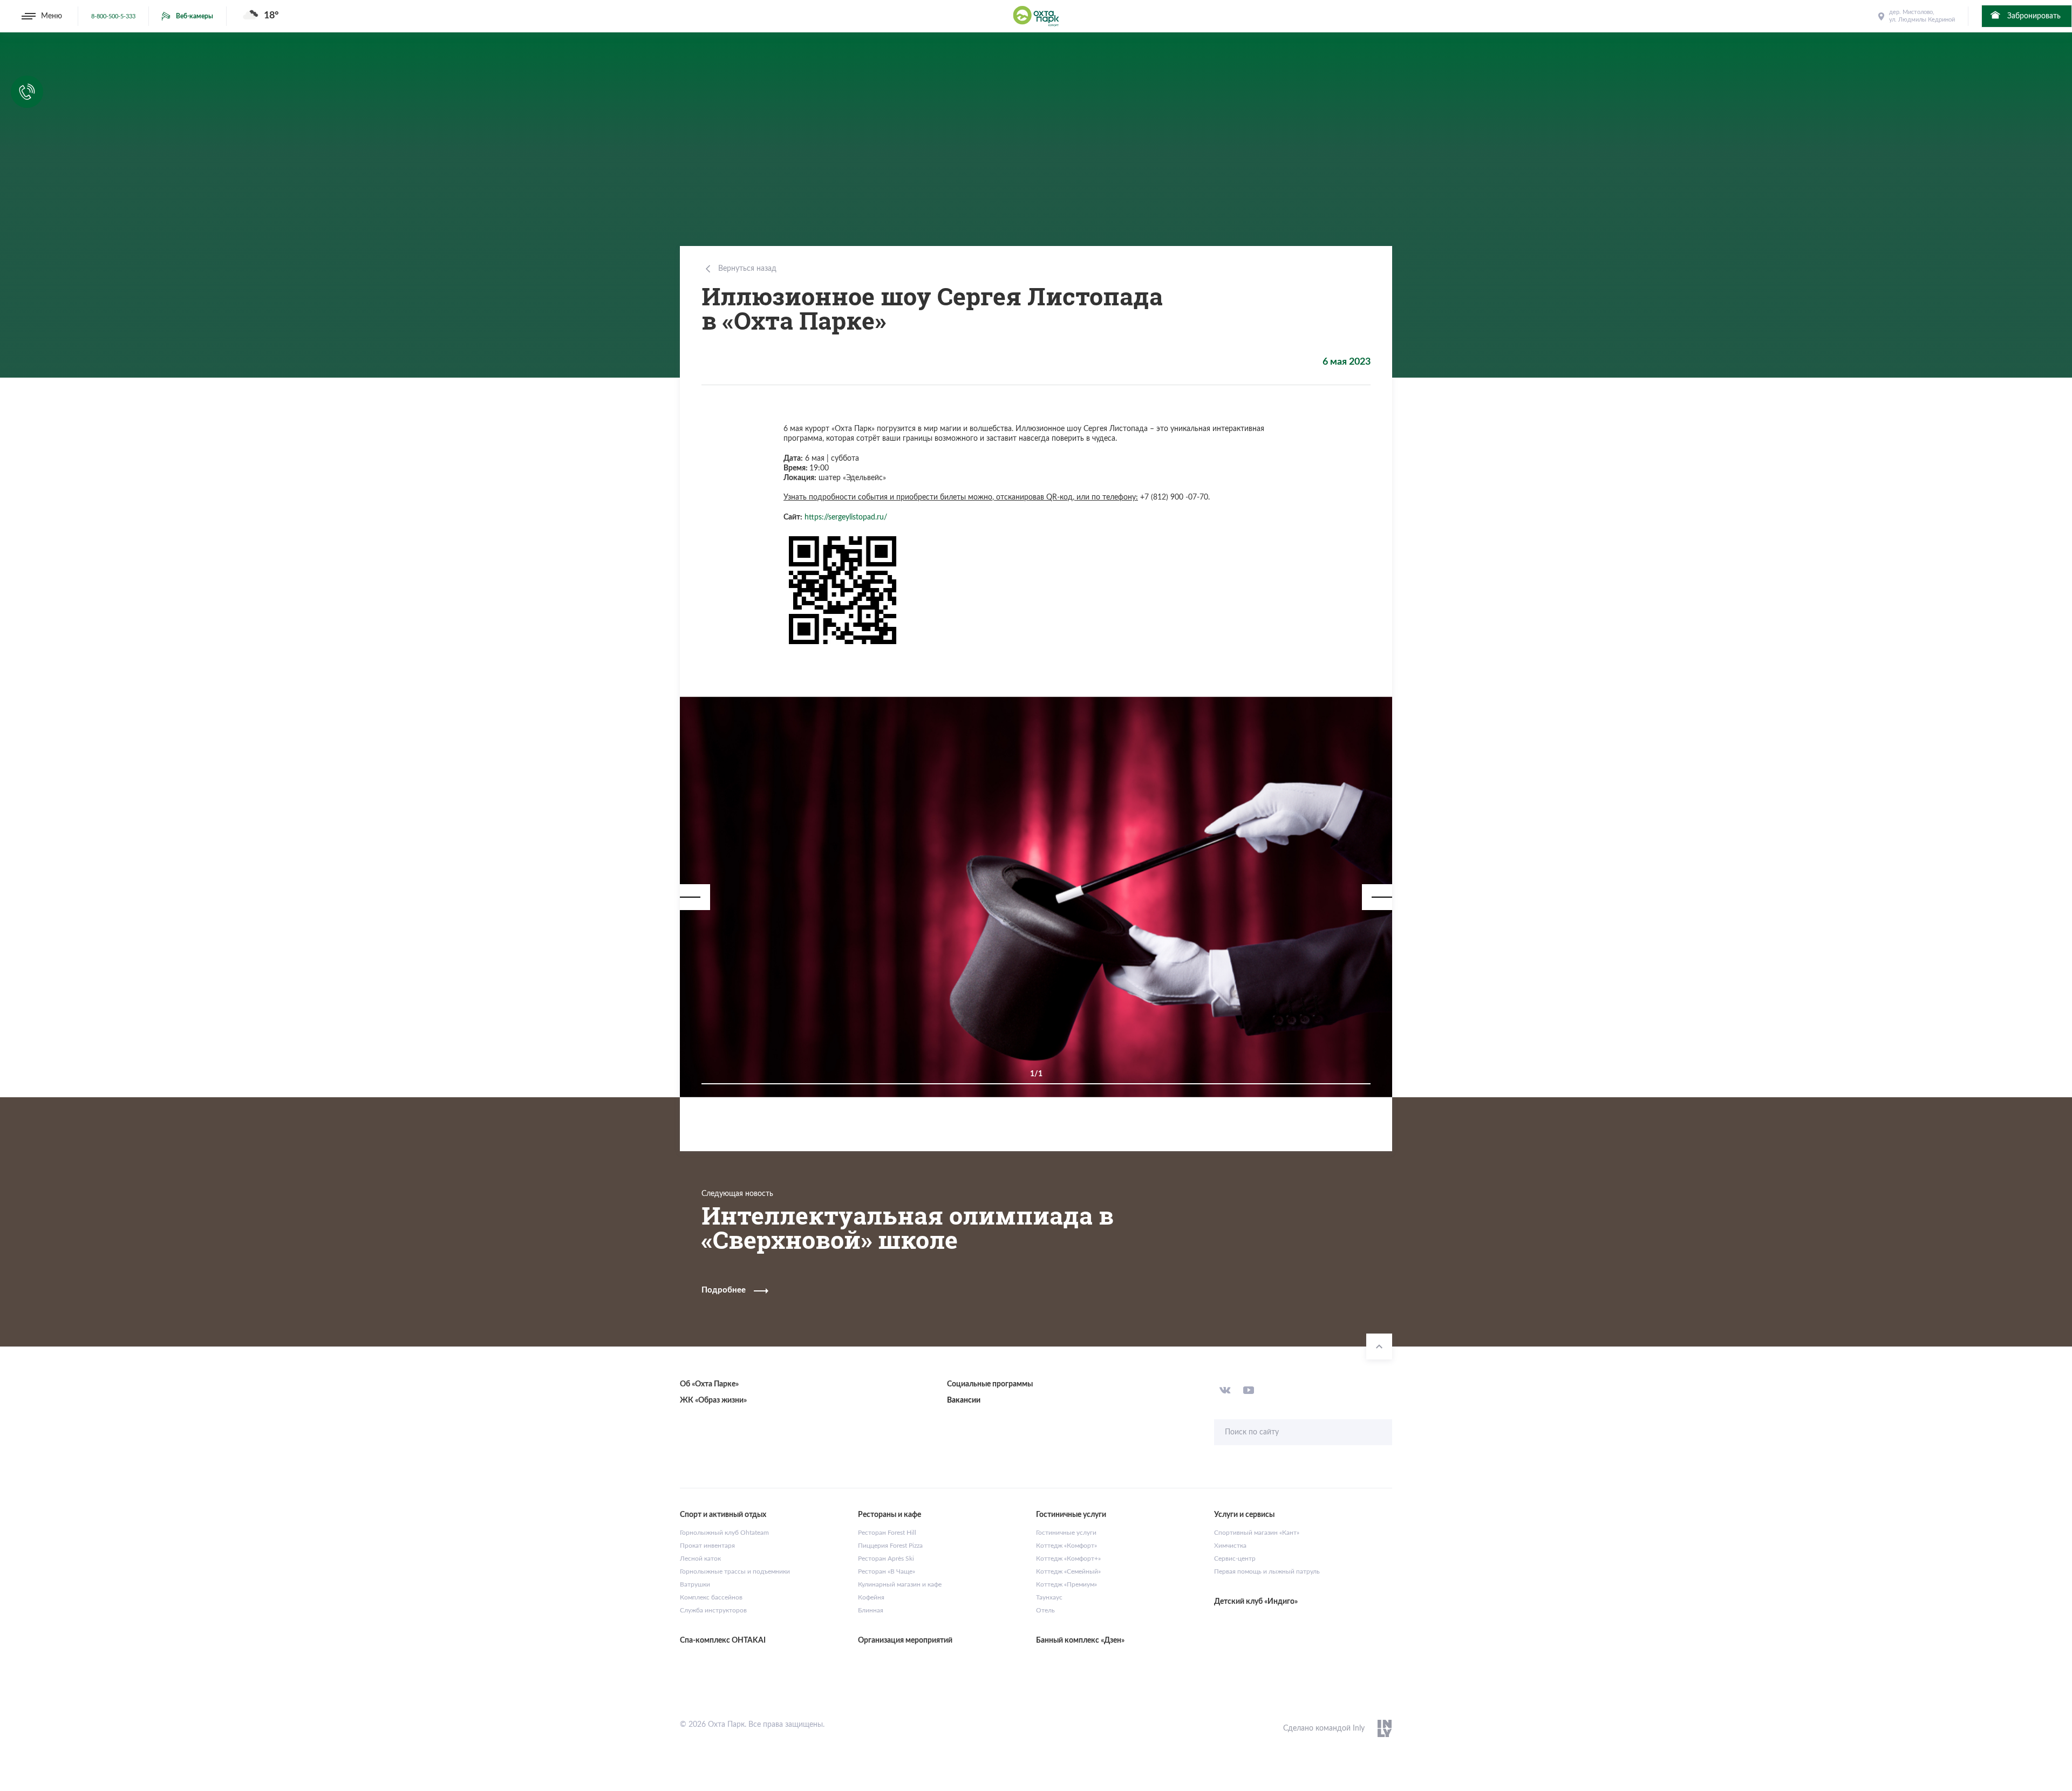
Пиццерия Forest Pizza (890, 1546)
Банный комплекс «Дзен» (1080, 1640)
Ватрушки (695, 1584)
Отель (1045, 1610)
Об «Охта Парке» (709, 1384)
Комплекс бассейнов (711, 1597)
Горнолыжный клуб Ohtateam (724, 1533)
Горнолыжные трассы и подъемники (735, 1571)
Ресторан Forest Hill (887, 1533)
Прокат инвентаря (707, 1546)
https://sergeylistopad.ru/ (846, 517)
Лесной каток (700, 1558)
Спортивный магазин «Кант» (1257, 1533)
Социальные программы (990, 1384)
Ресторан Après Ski (886, 1558)
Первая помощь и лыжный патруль (1267, 1571)
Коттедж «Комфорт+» (1068, 1558)
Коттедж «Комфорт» (1066, 1546)
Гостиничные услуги (1066, 1533)
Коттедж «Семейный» (1068, 1571)
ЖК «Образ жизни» (713, 1400)
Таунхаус (1049, 1597)
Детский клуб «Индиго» (1256, 1602)
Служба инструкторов (713, 1610)
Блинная (871, 1610)
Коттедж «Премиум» (1066, 1584)
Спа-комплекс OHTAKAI (723, 1640)
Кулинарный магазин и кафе (900, 1584)
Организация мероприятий (905, 1640)
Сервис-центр (1235, 1558)
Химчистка (1230, 1546)
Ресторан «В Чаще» (887, 1571)
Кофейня (871, 1597)
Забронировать (2033, 16)
